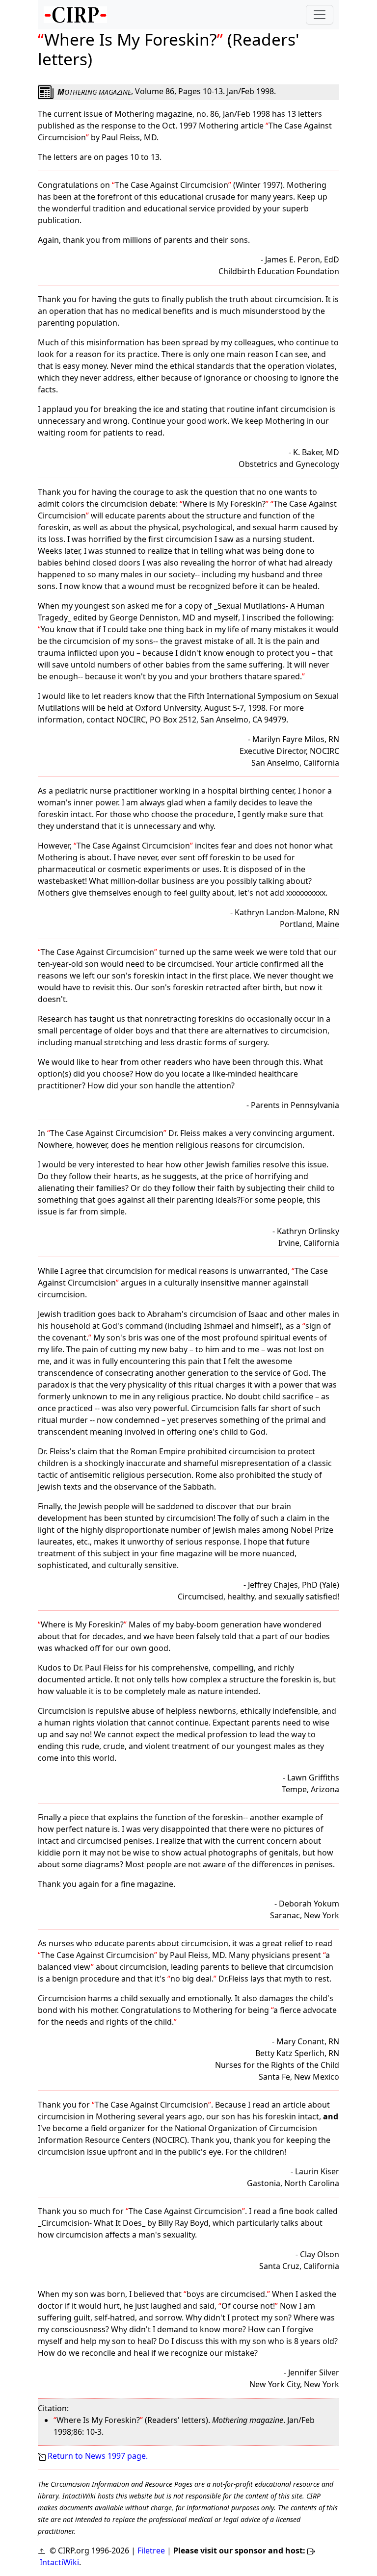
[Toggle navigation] (320, 15)
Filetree (151, 2550)
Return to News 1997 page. (98, 2456)
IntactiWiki (59, 2562)
